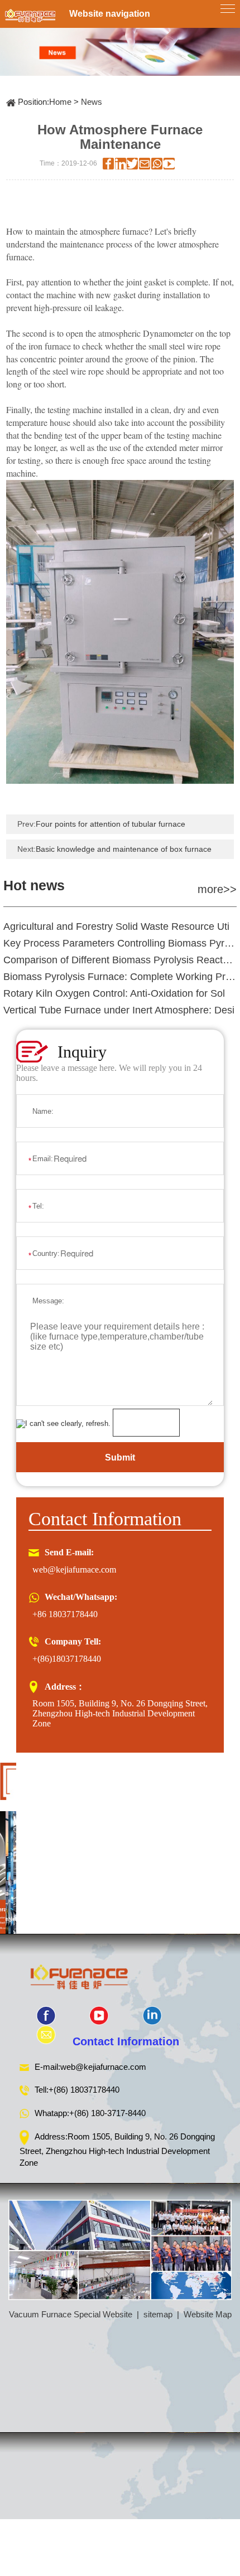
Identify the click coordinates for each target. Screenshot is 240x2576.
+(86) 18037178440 (84, 2090)
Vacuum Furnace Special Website (71, 2314)
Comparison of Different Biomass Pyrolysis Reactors (120, 960)
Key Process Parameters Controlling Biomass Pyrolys (120, 943)
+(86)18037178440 (67, 1659)
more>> (217, 889)
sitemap (158, 2314)
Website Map (208, 2314)
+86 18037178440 (65, 1614)
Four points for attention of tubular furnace (111, 824)
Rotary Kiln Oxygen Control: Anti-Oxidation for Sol (114, 993)
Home (60, 102)
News (92, 102)
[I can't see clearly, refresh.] (63, 1424)
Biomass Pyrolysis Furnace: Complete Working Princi (120, 977)
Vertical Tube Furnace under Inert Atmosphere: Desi (119, 1010)
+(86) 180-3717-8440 (107, 2113)
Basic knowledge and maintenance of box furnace (124, 849)
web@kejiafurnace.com (74, 1570)
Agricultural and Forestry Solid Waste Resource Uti (116, 926)
